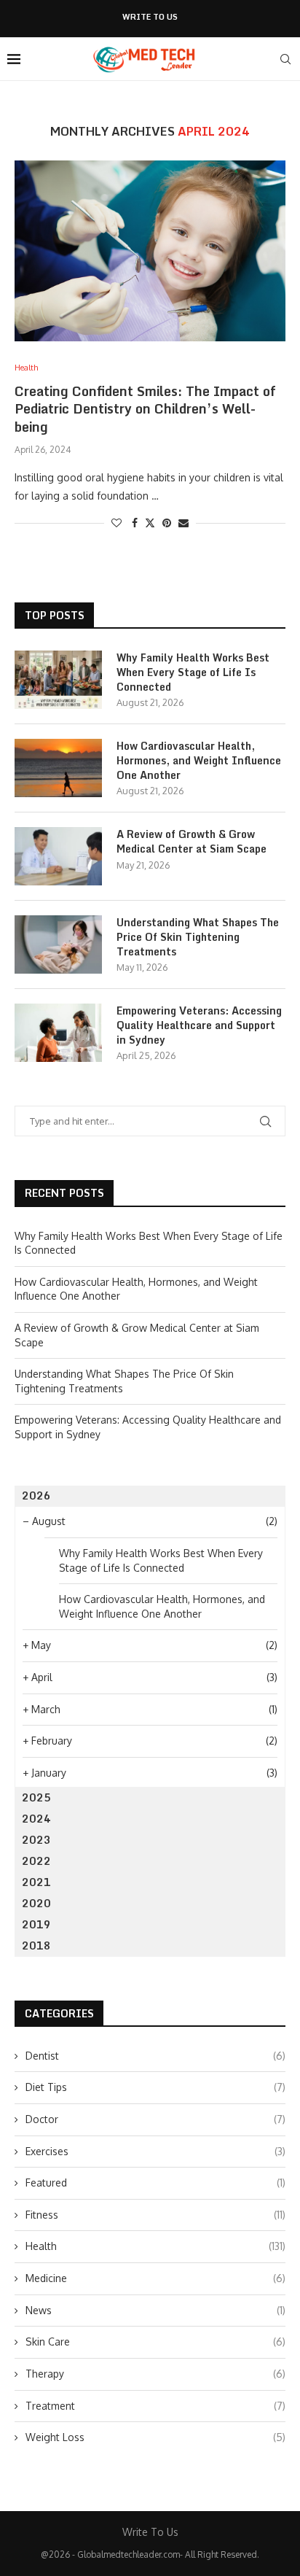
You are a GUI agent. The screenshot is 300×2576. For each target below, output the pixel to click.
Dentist (155, 2056)
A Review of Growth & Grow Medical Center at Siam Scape (192, 841)
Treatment (155, 2406)
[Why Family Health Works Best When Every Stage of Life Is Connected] (58, 680)
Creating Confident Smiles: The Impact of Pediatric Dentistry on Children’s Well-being (145, 409)
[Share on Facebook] (135, 523)
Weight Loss (155, 2437)
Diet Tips (155, 2087)
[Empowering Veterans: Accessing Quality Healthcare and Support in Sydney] (58, 1033)
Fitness (155, 2215)
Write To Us (150, 17)
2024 (36, 1819)
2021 (36, 1882)
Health (155, 2246)
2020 (36, 1903)
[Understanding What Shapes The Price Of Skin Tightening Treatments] (58, 944)
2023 (36, 1840)
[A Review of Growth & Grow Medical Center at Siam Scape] (58, 856)
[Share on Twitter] (150, 523)
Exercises (155, 2151)
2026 (36, 1495)
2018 (36, 1945)
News (155, 2310)
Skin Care (155, 2342)
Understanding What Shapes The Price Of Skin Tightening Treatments (198, 937)
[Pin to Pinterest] (167, 523)
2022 (36, 1861)
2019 (36, 1924)
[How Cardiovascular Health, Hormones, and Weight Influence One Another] (58, 768)
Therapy (155, 2374)
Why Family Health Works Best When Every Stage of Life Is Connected (193, 672)
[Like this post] (117, 523)
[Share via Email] (183, 523)
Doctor (155, 2119)
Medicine (155, 2278)
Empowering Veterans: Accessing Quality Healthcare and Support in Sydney (199, 1025)
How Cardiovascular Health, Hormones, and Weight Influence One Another (199, 760)
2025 (36, 1797)
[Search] (285, 59)
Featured (155, 2183)
